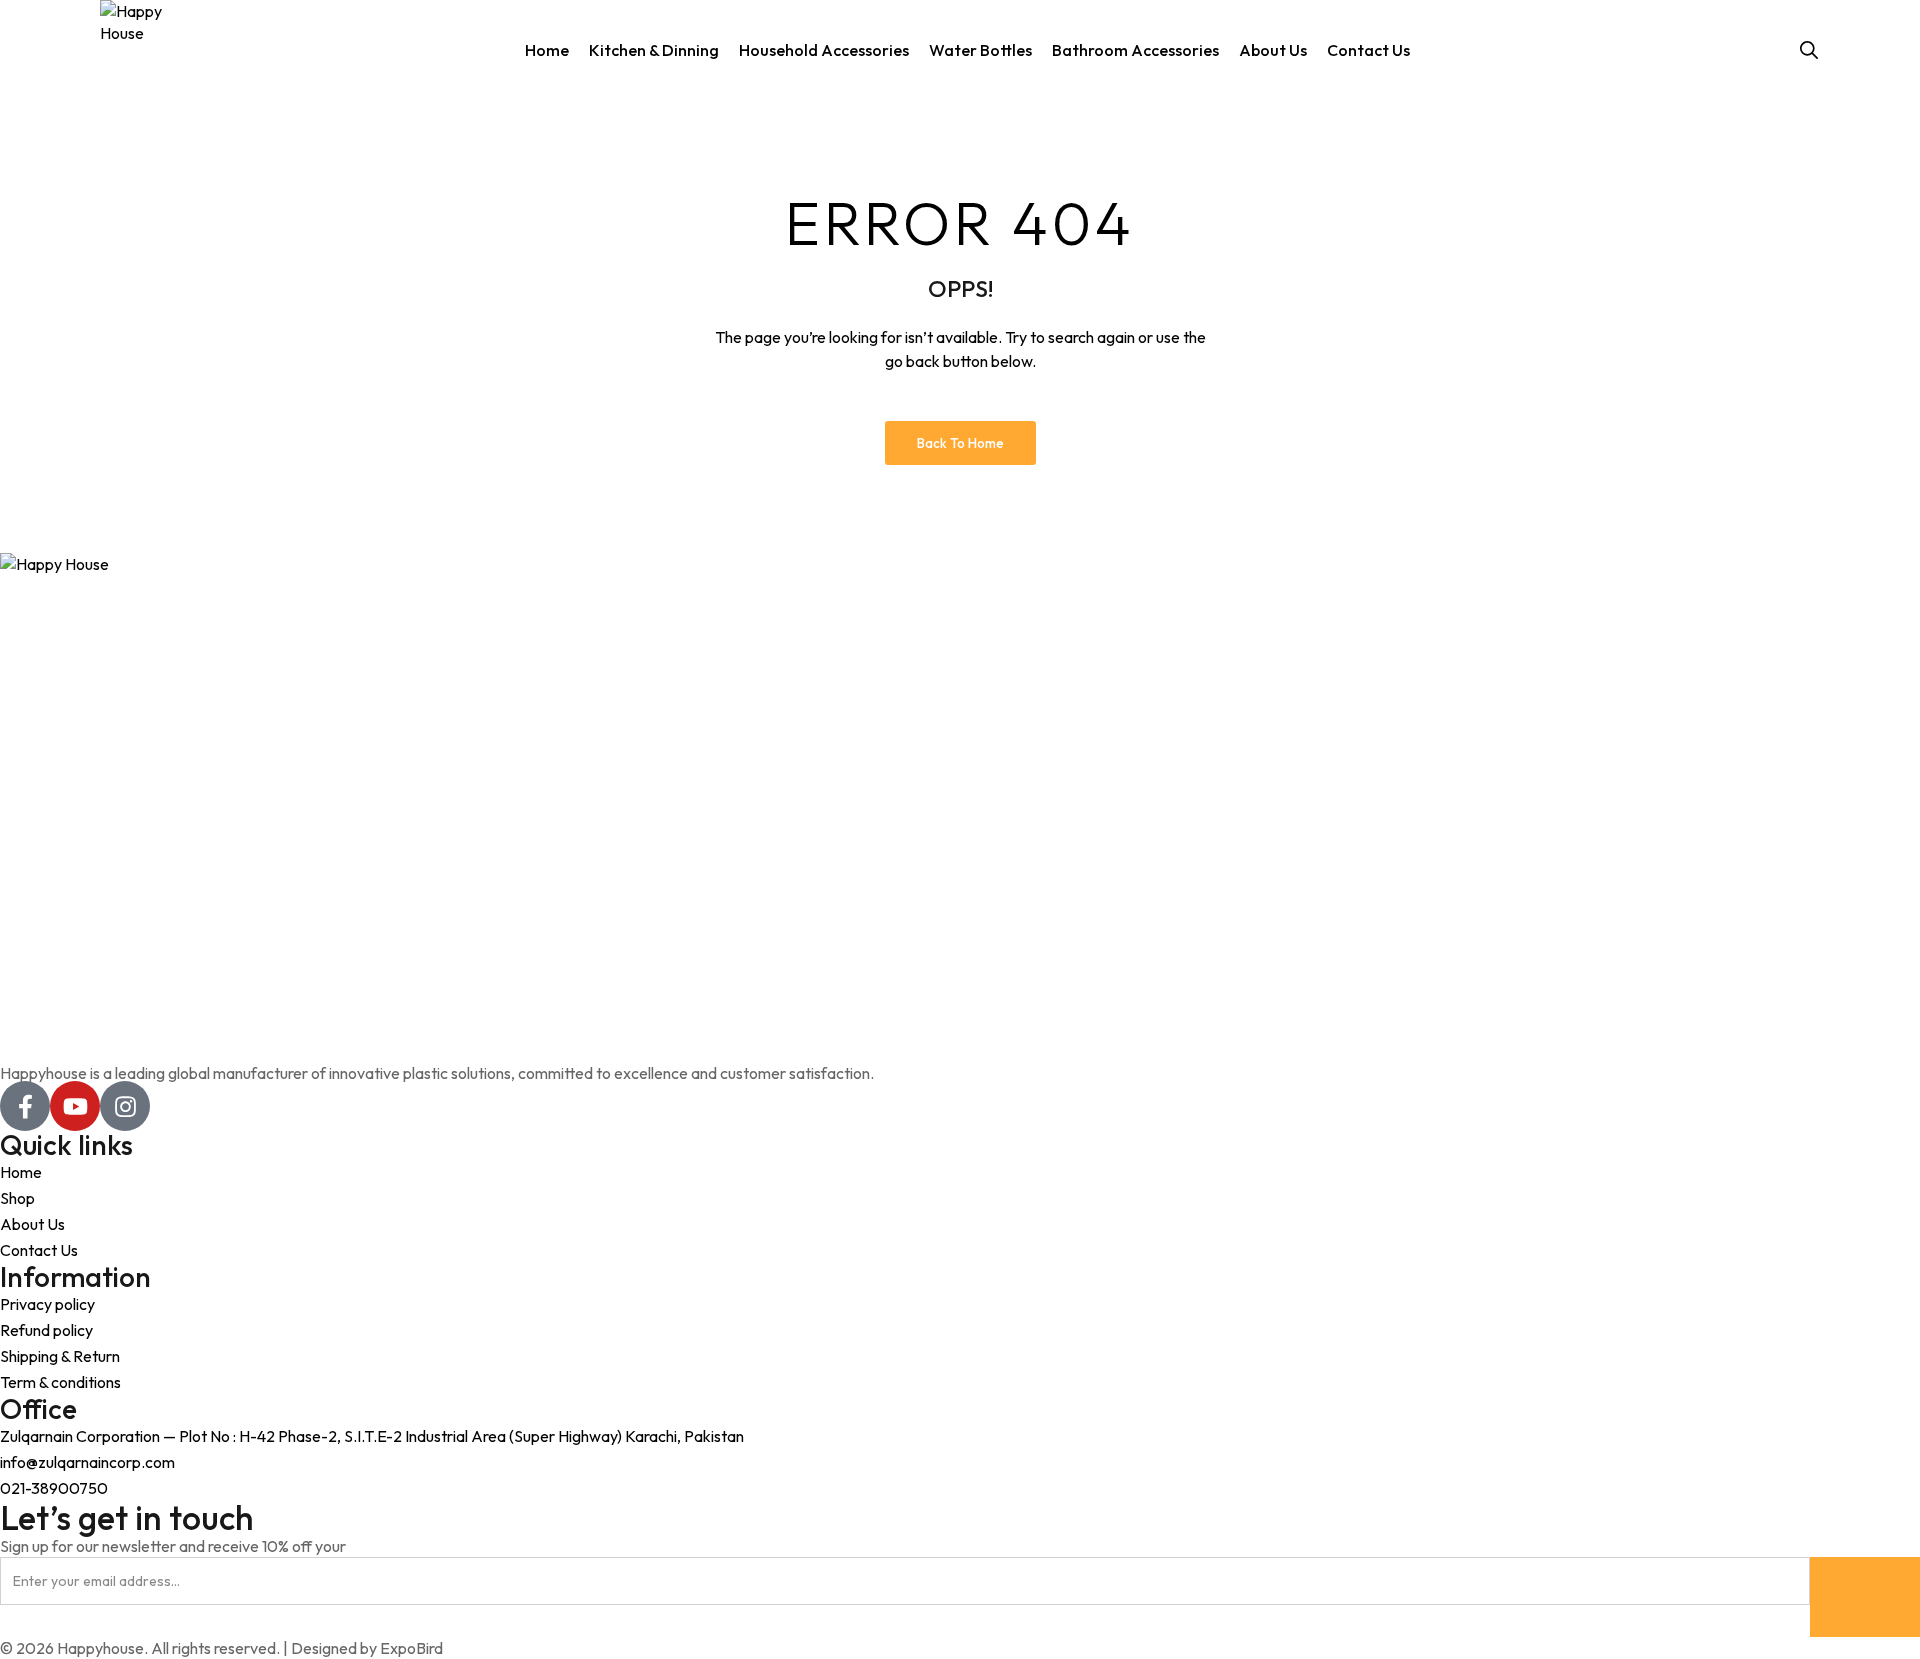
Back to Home (960, 443)
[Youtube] (75, 1106)
